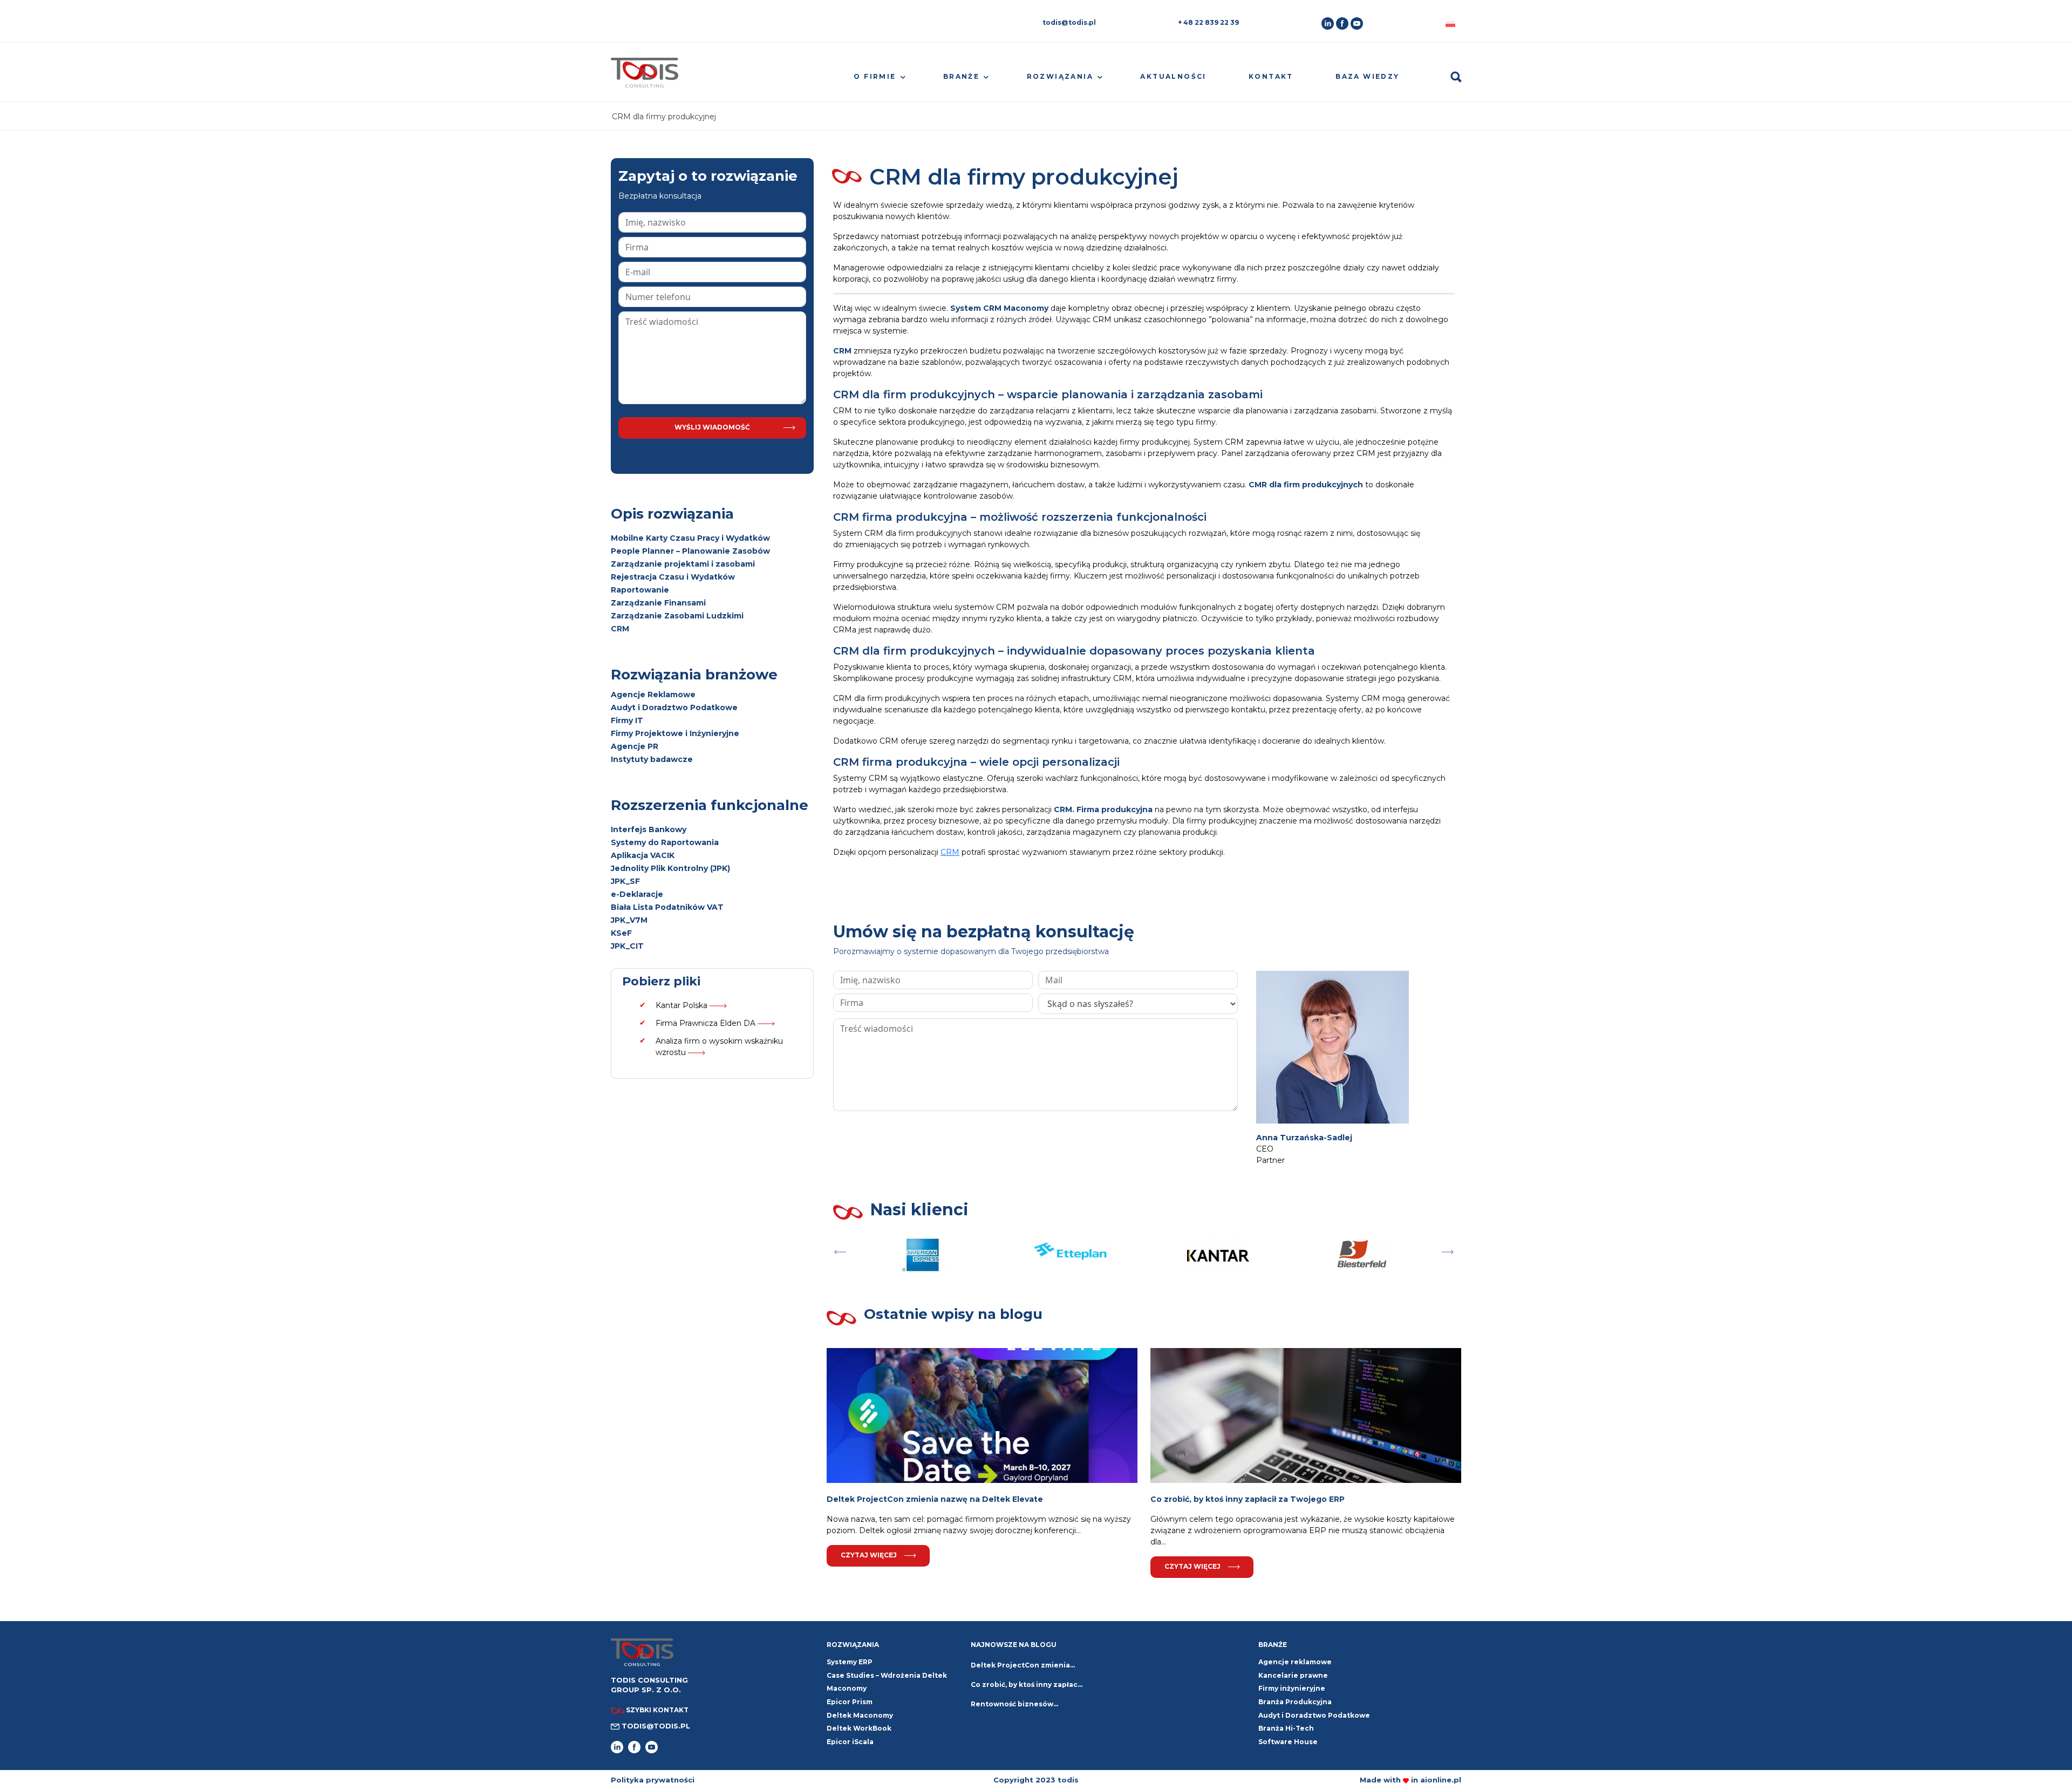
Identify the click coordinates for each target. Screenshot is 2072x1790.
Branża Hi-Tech (1286, 1728)
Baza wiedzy (1367, 76)
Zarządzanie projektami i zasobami (683, 564)
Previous (840, 1249)
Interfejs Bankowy (649, 829)
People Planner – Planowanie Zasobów (690, 551)
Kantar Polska (683, 1005)
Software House (1288, 1742)
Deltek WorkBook (859, 1728)
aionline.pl (1441, 1780)
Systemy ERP (850, 1662)
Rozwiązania (1060, 76)
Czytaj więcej (869, 1555)
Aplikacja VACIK (643, 855)
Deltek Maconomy (860, 1715)
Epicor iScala (850, 1742)
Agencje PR (635, 746)
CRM (620, 629)
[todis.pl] (645, 77)
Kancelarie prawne (1293, 1675)
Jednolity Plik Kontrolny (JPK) (670, 868)
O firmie (875, 76)
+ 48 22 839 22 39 (1208, 22)
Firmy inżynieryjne (1292, 1688)
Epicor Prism (850, 1702)
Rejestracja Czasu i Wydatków (673, 577)
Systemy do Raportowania (665, 842)
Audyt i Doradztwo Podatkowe (674, 707)
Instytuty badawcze (652, 759)
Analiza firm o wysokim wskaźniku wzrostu (719, 1047)
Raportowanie (640, 590)
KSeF (621, 933)
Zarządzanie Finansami (658, 603)
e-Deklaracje (637, 894)
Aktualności (1173, 76)
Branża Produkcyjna (1295, 1702)
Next (1448, 1249)
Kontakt (1271, 76)
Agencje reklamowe (1295, 1662)
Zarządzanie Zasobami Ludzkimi (677, 616)
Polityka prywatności (653, 1780)
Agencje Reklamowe (653, 695)
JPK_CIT (627, 946)
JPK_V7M (629, 920)
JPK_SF (625, 881)
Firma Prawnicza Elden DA (707, 1023)
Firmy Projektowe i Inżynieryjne (675, 733)
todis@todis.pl (1069, 22)
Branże (961, 76)
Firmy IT (627, 720)
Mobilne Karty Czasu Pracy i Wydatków (690, 538)
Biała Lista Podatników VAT (667, 907)
